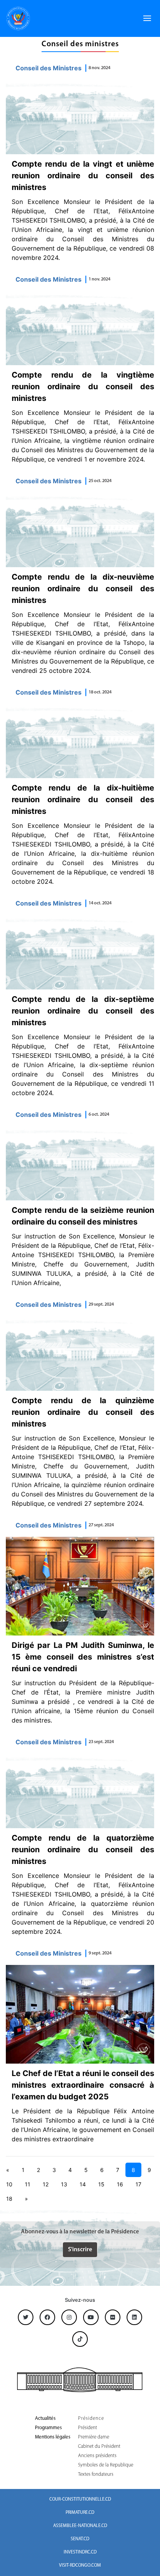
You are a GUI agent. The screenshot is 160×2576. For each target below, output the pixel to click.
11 (28, 2184)
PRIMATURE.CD (80, 2513)
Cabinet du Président (99, 2446)
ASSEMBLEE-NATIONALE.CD (80, 2526)
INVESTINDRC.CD (80, 2552)
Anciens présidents (97, 2456)
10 (9, 2184)
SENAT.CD (80, 2539)
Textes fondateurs (96, 2474)
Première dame (94, 2437)
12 (46, 2184)
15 (101, 2184)
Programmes (48, 2428)
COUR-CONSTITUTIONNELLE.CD (80, 2499)
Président (88, 2428)
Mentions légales (53, 2437)
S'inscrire (80, 2250)
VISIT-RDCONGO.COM (80, 2566)
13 (64, 2184)
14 (83, 2184)
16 (120, 2184)
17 (138, 2184)
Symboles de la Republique (106, 2465)
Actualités (45, 2418)
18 (9, 2199)
